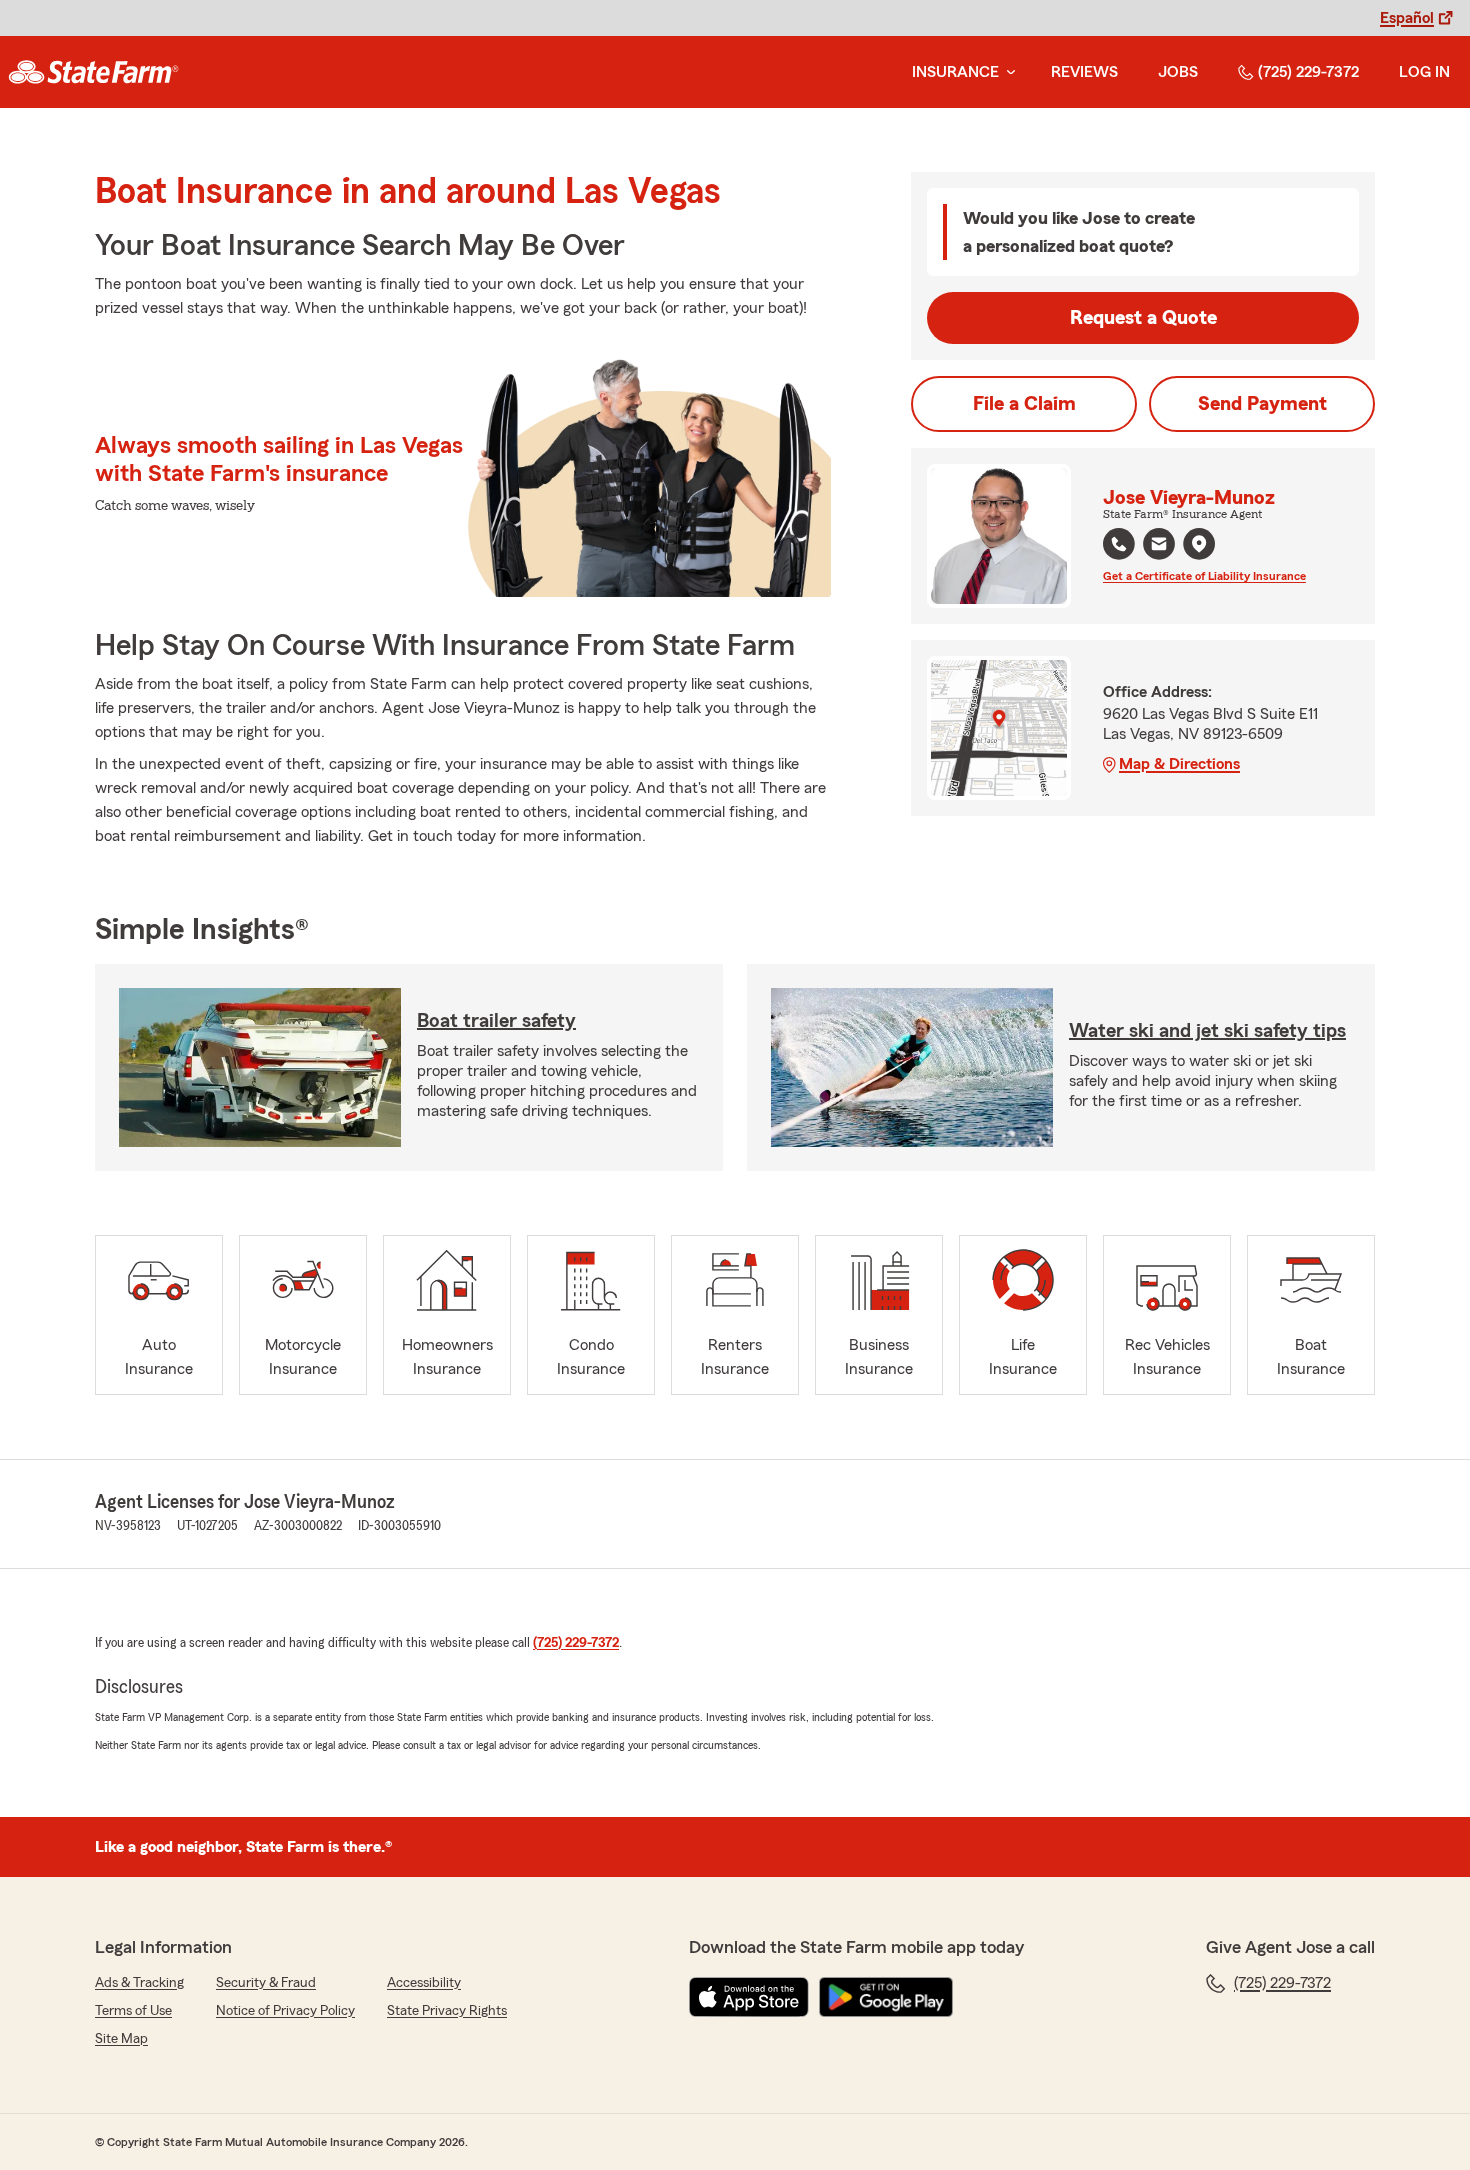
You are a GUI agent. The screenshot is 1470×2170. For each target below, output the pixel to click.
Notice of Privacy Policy (285, 2011)
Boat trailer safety (496, 1021)
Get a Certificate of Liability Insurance (1204, 576)
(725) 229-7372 (1308, 72)
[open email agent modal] (1159, 546)
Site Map (121, 2039)
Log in (1424, 72)
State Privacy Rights (447, 2011)
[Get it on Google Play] (886, 1997)
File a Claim (1024, 404)
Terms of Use (133, 2011)
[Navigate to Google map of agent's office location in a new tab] (1199, 544)
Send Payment (1262, 404)
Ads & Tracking (139, 1983)
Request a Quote (1143, 318)
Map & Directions (1179, 764)
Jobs (1178, 72)
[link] (93, 72)
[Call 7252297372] (1119, 544)
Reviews (1084, 72)
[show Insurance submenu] (1007, 72)
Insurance (955, 72)
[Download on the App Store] (749, 1997)
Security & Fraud (266, 1983)
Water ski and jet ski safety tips (1207, 1031)
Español (1407, 18)
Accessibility (424, 1983)
